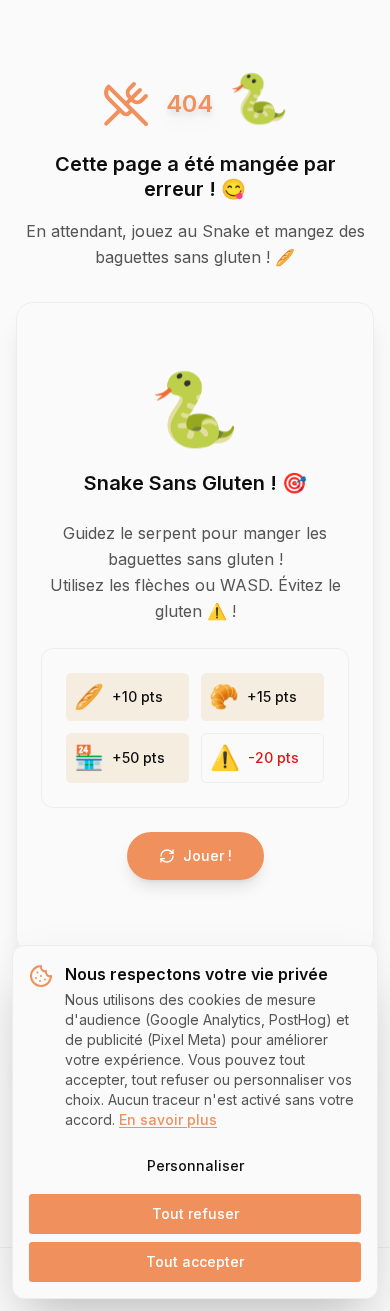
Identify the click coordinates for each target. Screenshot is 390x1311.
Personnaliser (195, 1165)
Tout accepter (195, 1261)
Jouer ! (207, 855)
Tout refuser (195, 1213)
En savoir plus (168, 1119)
